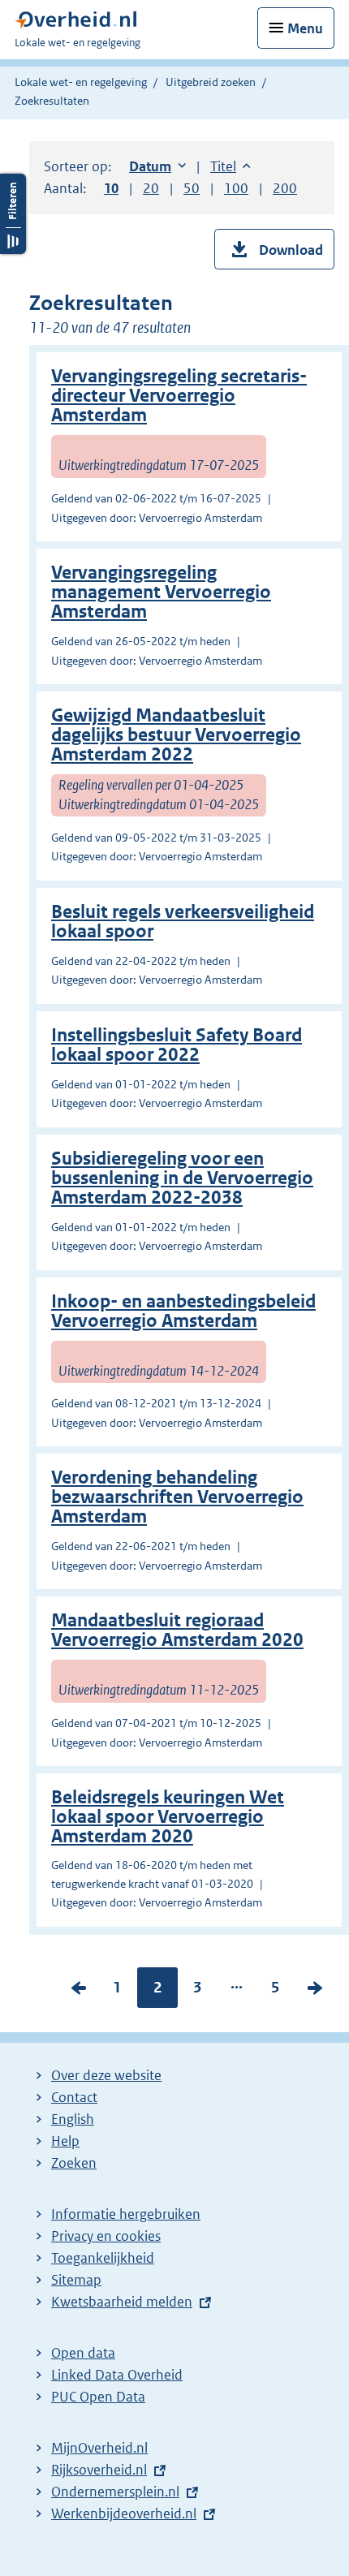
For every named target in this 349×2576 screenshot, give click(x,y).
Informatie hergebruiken (126, 2214)
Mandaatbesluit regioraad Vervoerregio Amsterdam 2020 (177, 1630)
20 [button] (151, 188)
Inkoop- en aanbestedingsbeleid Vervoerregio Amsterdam (183, 1311)
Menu (305, 28)
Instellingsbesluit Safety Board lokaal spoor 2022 (177, 1045)
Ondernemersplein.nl (115, 2492)
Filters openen (13, 214)
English (73, 2119)
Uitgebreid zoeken (211, 82)
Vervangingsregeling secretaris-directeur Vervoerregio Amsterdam (179, 396)
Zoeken (74, 2163)
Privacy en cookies (106, 2236)
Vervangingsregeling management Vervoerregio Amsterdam (161, 592)
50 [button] (192, 188)
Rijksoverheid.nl (99, 2470)
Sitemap (76, 2280)
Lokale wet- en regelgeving (81, 82)
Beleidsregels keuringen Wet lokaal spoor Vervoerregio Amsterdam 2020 (168, 1817)
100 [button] (236, 188)
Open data (83, 2353)
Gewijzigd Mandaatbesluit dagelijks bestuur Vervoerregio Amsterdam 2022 (176, 735)
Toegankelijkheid (103, 2258)
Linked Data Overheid (117, 2375)
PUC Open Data (98, 2397)
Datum (157, 166)
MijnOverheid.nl (99, 2448)
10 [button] (111, 188)
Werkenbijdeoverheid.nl (124, 2514)
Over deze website (106, 2075)
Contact (74, 2097)
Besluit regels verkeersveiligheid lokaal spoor (183, 922)
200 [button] (285, 188)
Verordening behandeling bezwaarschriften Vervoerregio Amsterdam (177, 1497)
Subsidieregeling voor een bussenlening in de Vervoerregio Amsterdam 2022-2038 (182, 1178)
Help (65, 2141)
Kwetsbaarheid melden (122, 2302)
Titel (231, 166)
